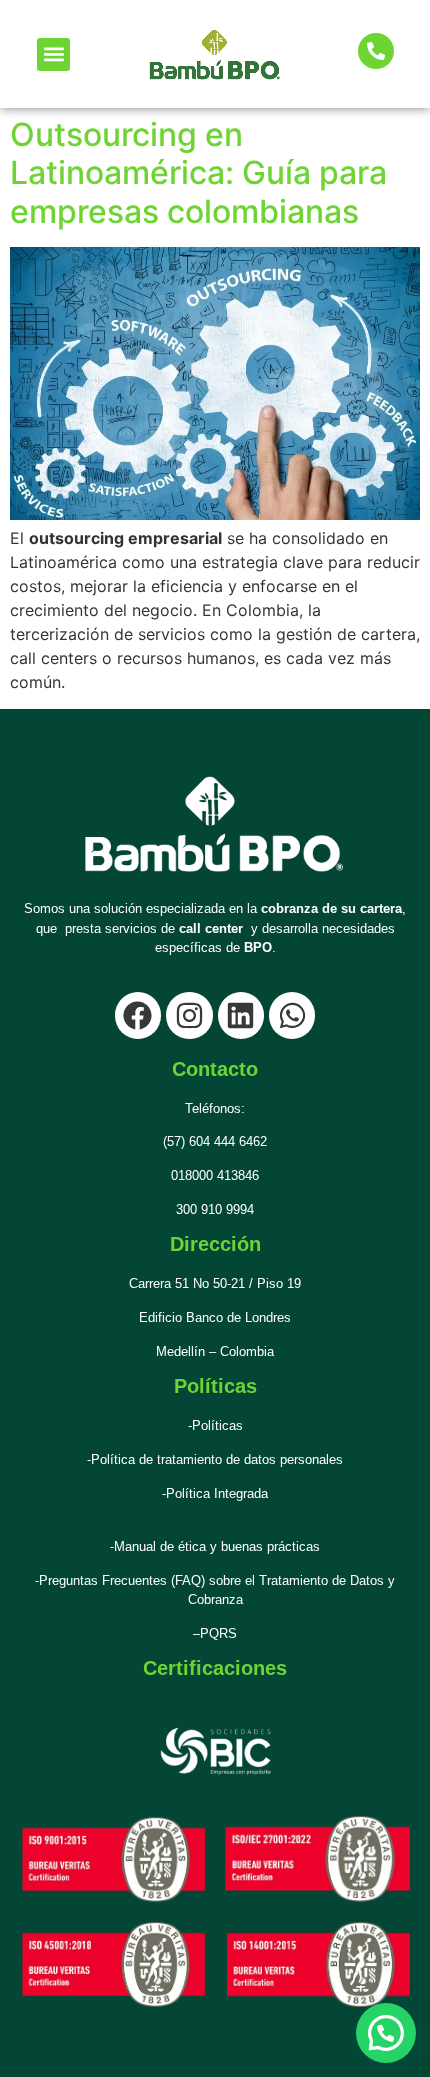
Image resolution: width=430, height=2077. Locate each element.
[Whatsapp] (292, 1015)
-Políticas (215, 1425)
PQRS (218, 1633)
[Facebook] (138, 1015)
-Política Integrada (215, 1493)
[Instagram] (189, 1015)
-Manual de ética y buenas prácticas (215, 1546)
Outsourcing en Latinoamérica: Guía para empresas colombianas (198, 173)
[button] (53, 54)
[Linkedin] (241, 1015)
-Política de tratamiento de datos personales (215, 1459)
